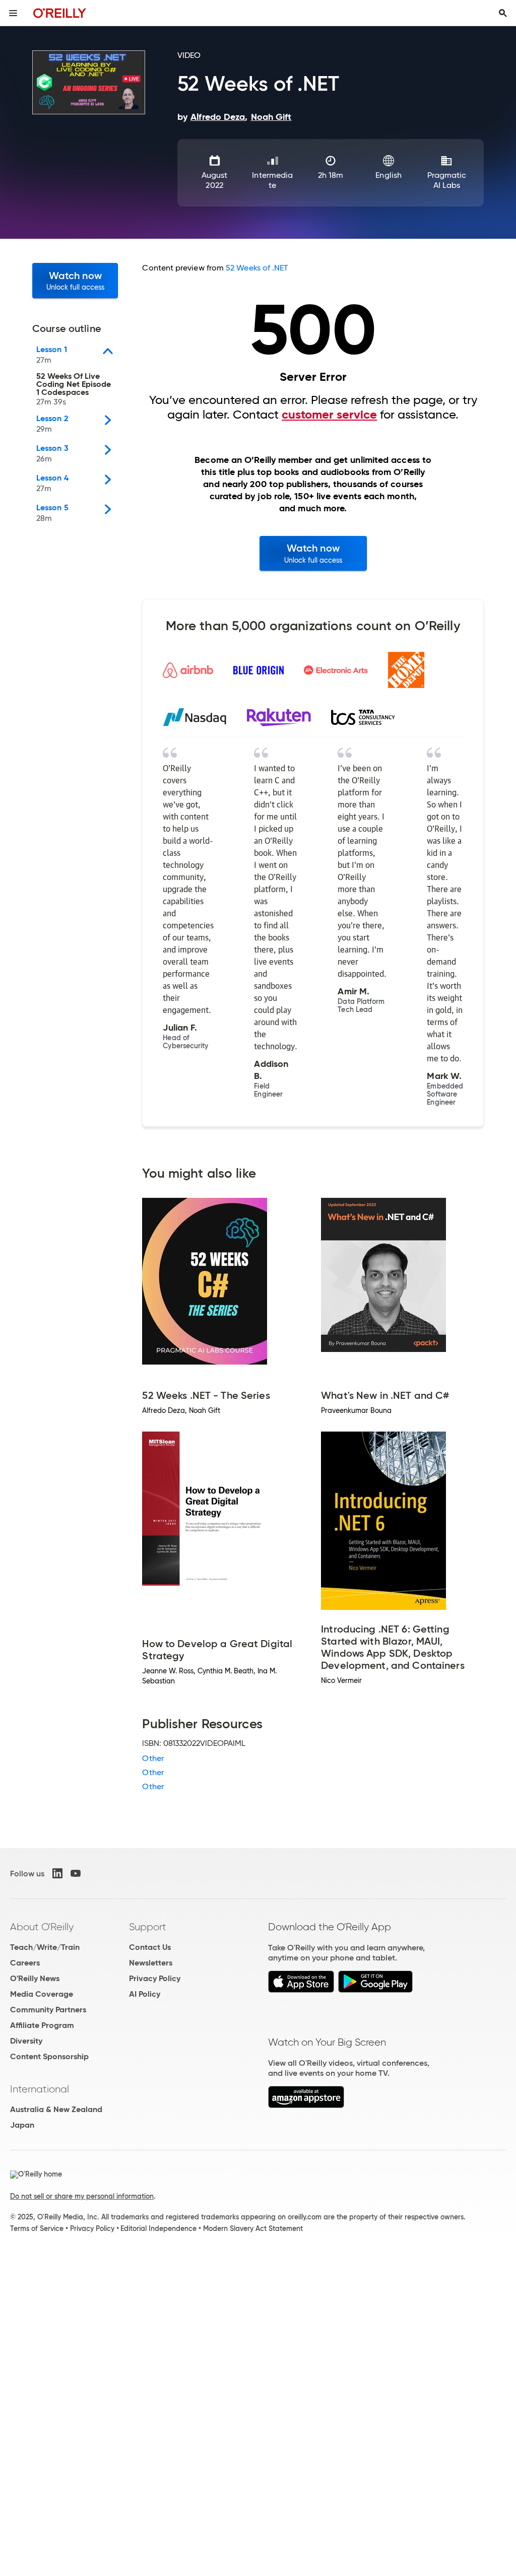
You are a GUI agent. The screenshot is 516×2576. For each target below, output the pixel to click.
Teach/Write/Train (45, 1947)
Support (148, 1927)
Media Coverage (42, 1994)
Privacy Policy (155, 1978)
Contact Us (150, 1947)
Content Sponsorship (49, 2056)
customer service (329, 415)
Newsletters (151, 1963)
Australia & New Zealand (56, 2109)
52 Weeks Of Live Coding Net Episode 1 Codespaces (74, 389)
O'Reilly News (35, 1978)
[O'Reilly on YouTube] (76, 1873)
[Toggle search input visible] (503, 13)
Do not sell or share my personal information (82, 2196)
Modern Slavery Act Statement (253, 2228)
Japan (22, 2125)
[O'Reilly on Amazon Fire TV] (306, 2105)
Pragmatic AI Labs (447, 180)
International (40, 2089)
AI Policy (145, 1994)
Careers (25, 1963)
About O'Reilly (42, 1927)
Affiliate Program (42, 2025)
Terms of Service (37, 2228)
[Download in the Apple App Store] (301, 1990)
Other (153, 1758)
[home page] (60, 13)
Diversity (26, 2041)
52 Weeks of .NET (257, 268)
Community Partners (48, 2010)
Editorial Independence (158, 2228)
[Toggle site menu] (13, 13)
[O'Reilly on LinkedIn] (57, 1873)
